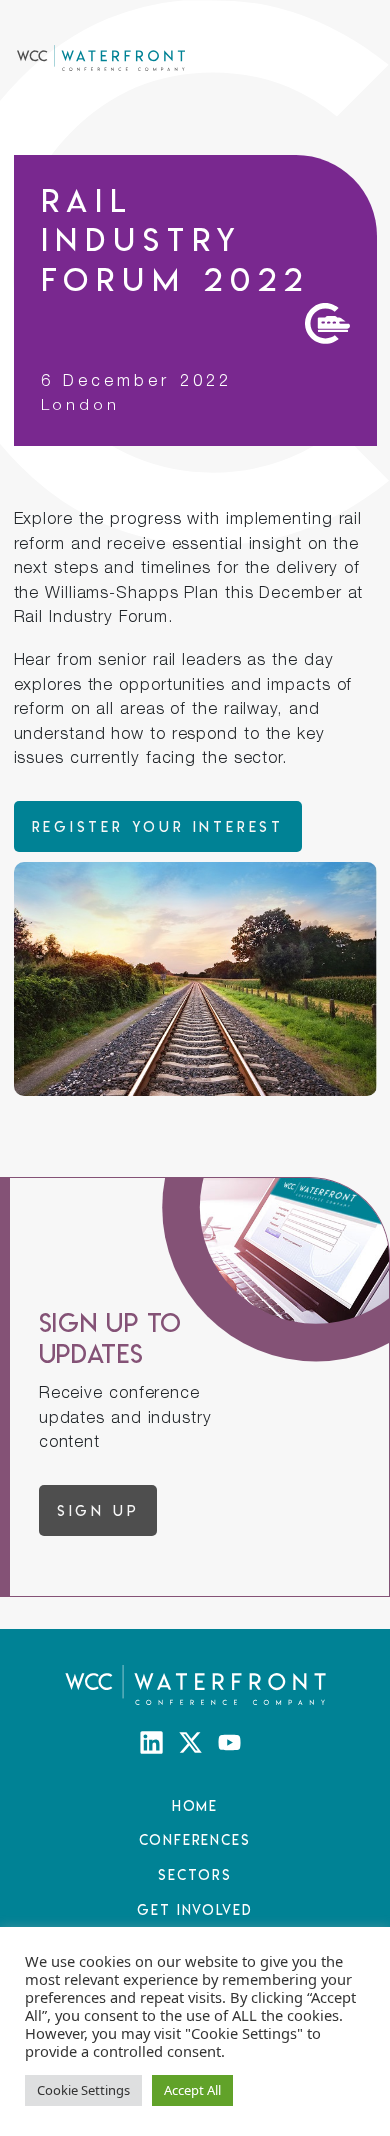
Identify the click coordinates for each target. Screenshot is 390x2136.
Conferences (195, 1839)
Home (195, 1805)
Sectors (194, 1874)
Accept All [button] (192, 2090)
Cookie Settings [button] (83, 2090)
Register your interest (158, 826)
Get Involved (195, 1909)
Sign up (98, 1510)
